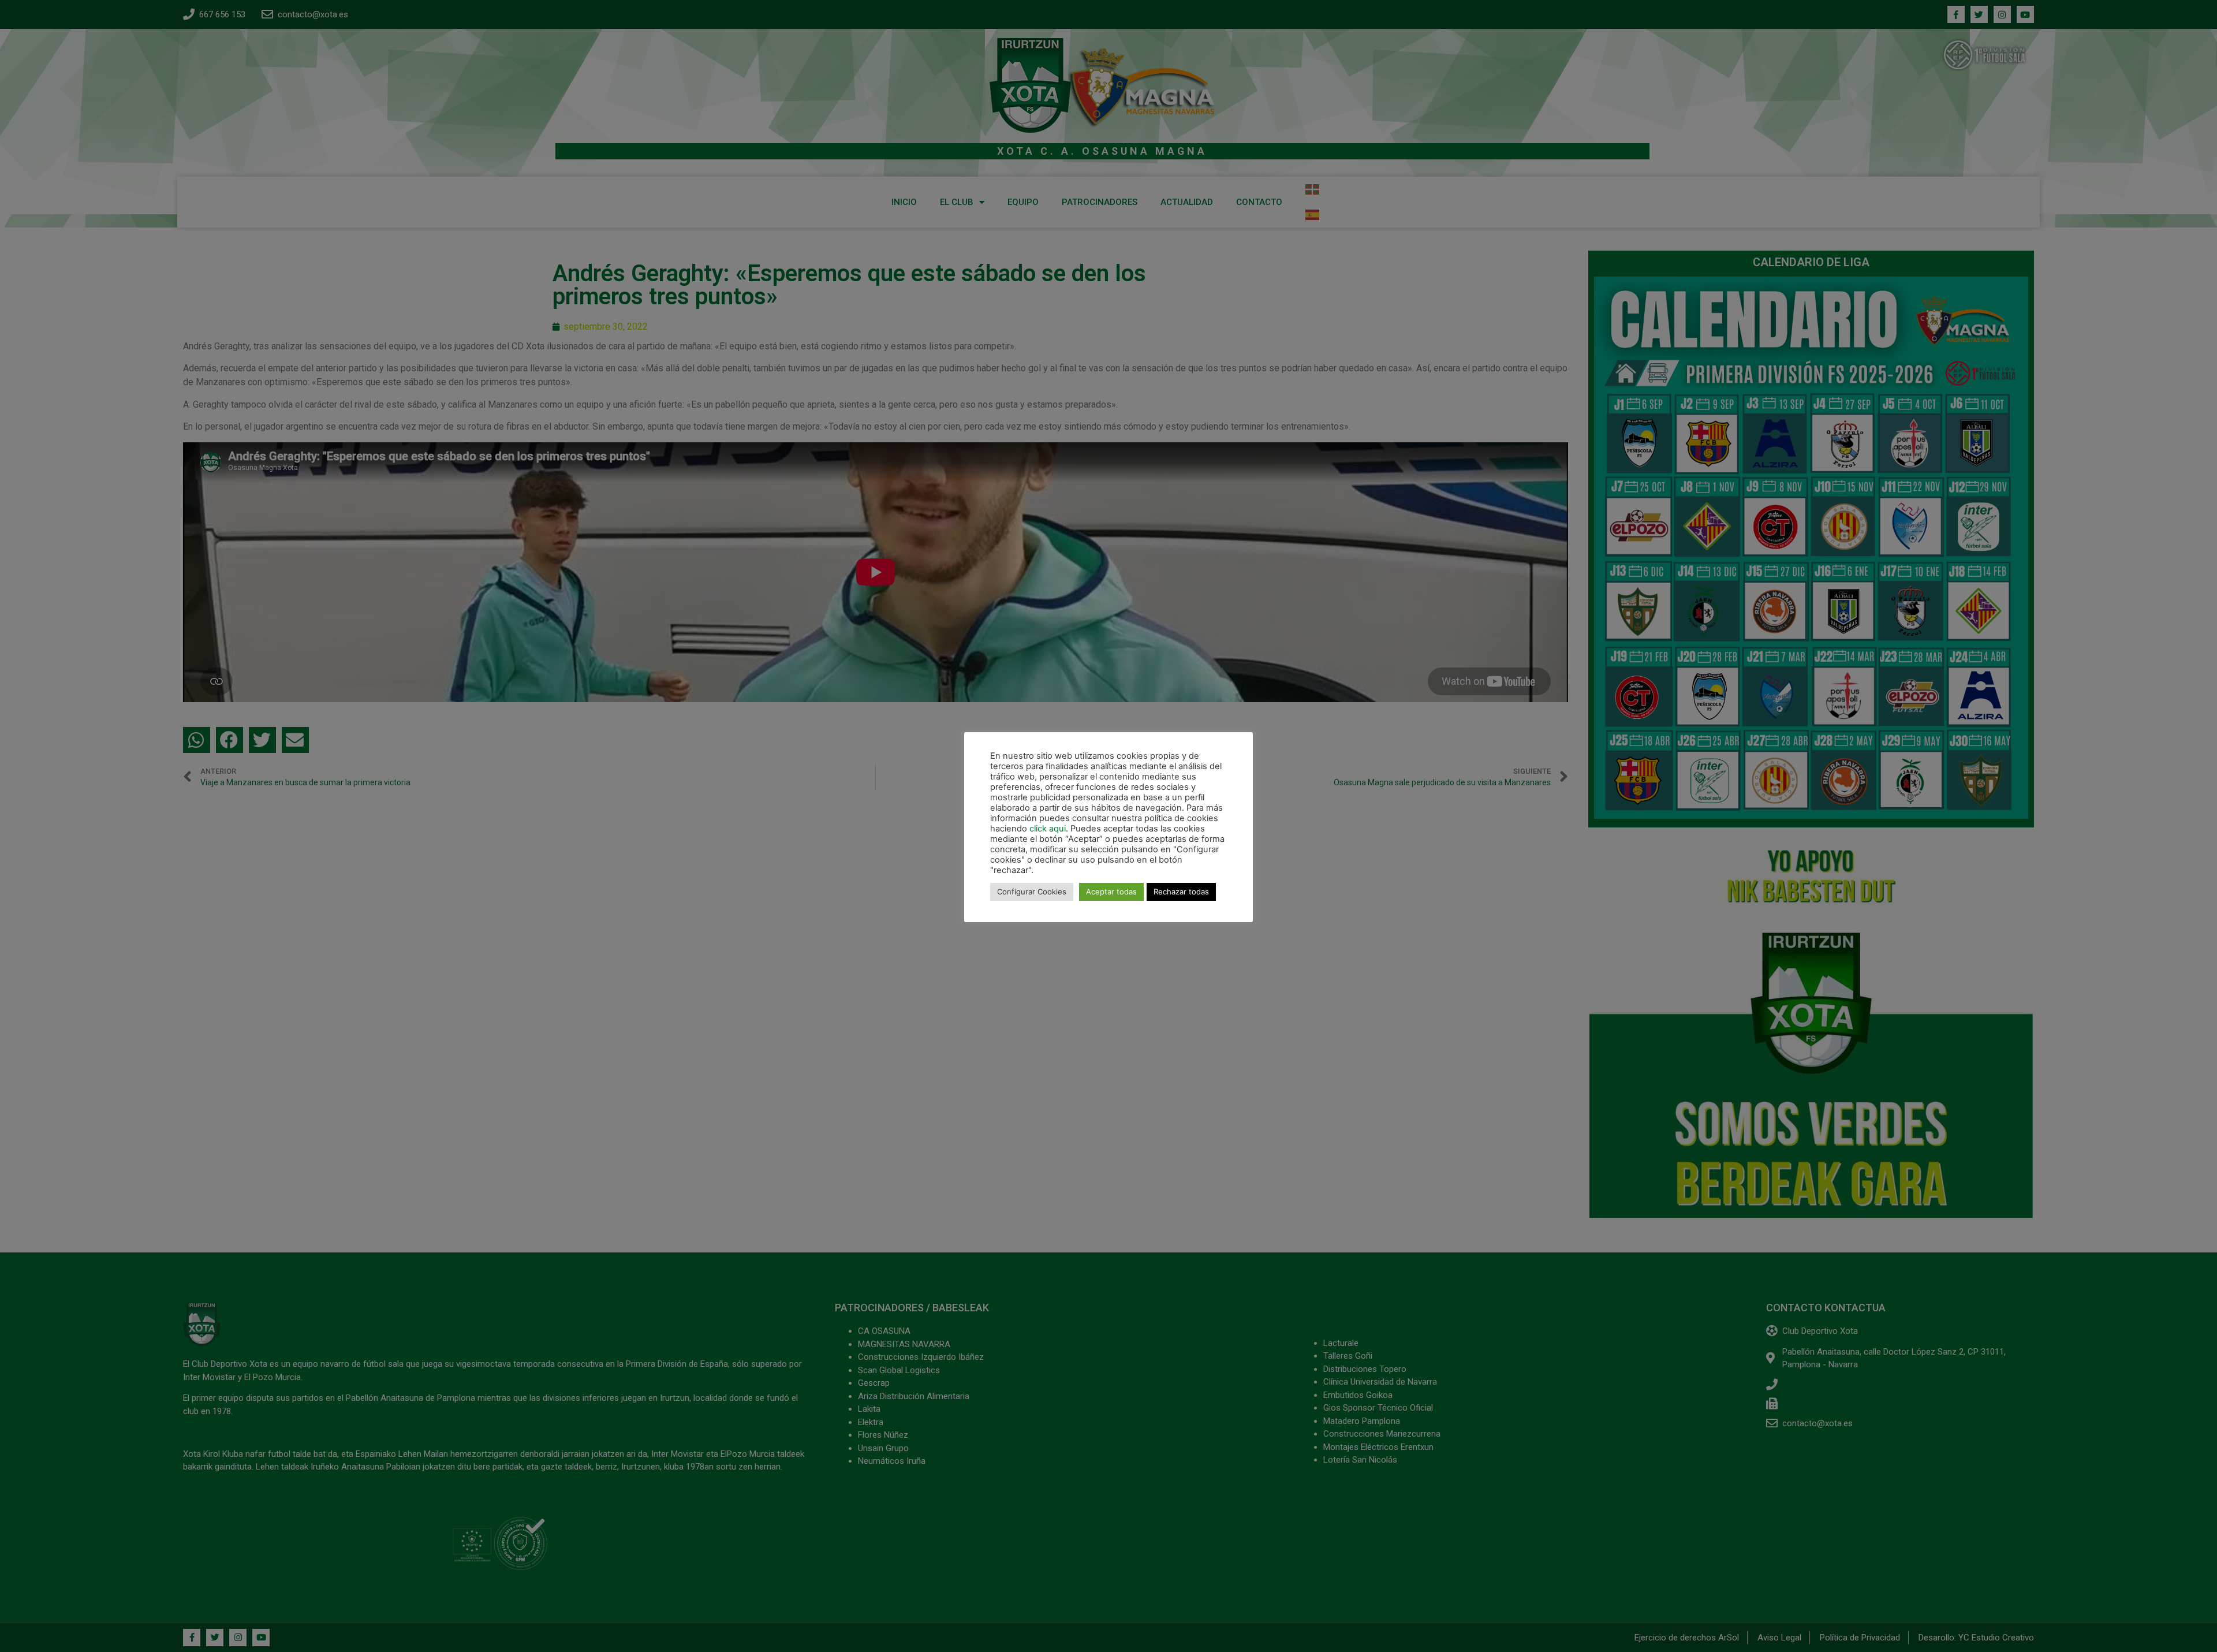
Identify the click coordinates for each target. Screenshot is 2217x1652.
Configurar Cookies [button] (1032, 892)
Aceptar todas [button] (1111, 892)
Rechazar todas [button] (1181, 892)
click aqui (1048, 829)
